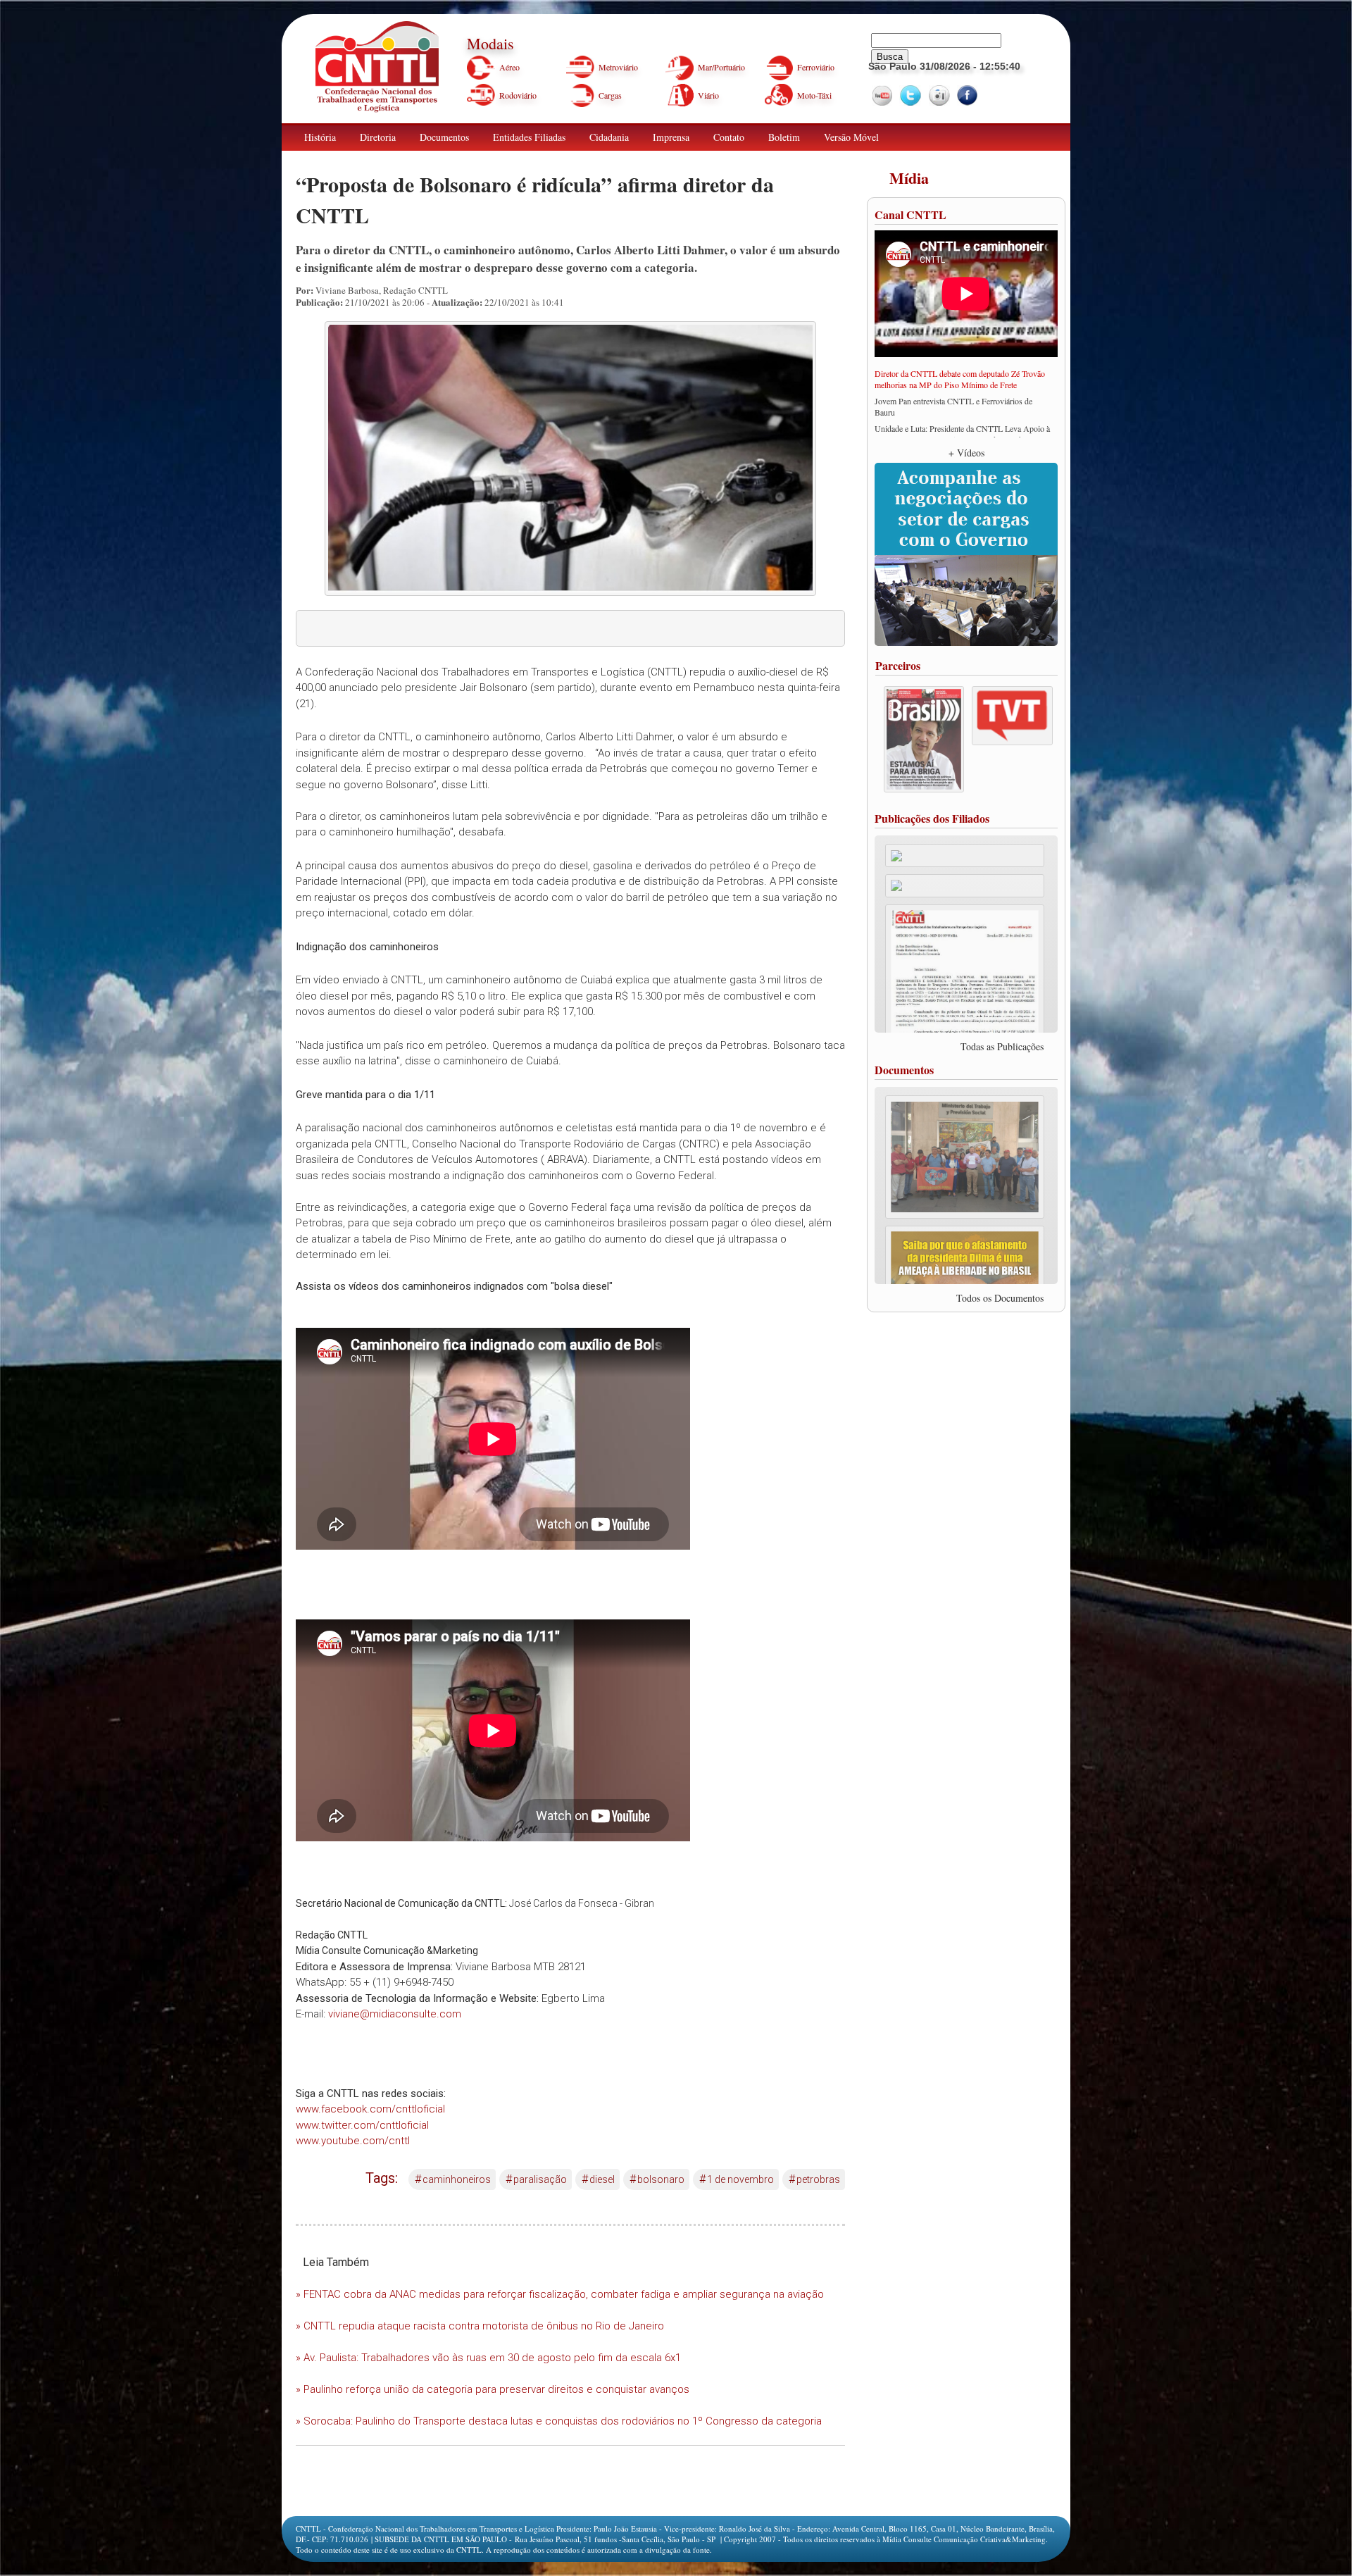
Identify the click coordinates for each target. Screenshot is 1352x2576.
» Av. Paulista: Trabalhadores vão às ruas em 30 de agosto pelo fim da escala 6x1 (488, 2358)
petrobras (814, 2179)
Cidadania (609, 137)
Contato (729, 137)
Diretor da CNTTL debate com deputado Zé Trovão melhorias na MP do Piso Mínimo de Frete (960, 379)
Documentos (444, 137)
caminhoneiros (453, 2179)
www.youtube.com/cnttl (353, 2141)
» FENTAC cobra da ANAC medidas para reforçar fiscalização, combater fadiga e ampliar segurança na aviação (560, 2294)
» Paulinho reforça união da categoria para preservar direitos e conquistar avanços (493, 2389)
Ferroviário (816, 67)
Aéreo (509, 67)
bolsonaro (657, 2179)
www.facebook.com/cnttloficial (370, 2109)
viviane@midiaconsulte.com (395, 2014)
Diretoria (378, 137)
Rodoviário (518, 95)
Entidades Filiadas (529, 137)
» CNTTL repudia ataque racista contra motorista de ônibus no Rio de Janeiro (480, 2326)
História (320, 137)
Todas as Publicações (1002, 1046)
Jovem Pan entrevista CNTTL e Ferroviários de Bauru (953, 406)
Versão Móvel (851, 137)
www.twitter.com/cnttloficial (362, 2125)
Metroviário (618, 67)
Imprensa (671, 137)
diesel (598, 2179)
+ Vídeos (966, 453)
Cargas (610, 95)
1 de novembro (737, 2179)
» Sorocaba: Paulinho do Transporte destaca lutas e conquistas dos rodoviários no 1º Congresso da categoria (559, 2421)
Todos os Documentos (1000, 1298)
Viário (708, 95)
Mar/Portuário (721, 67)
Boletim (784, 137)
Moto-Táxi (814, 95)
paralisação (536, 2179)
